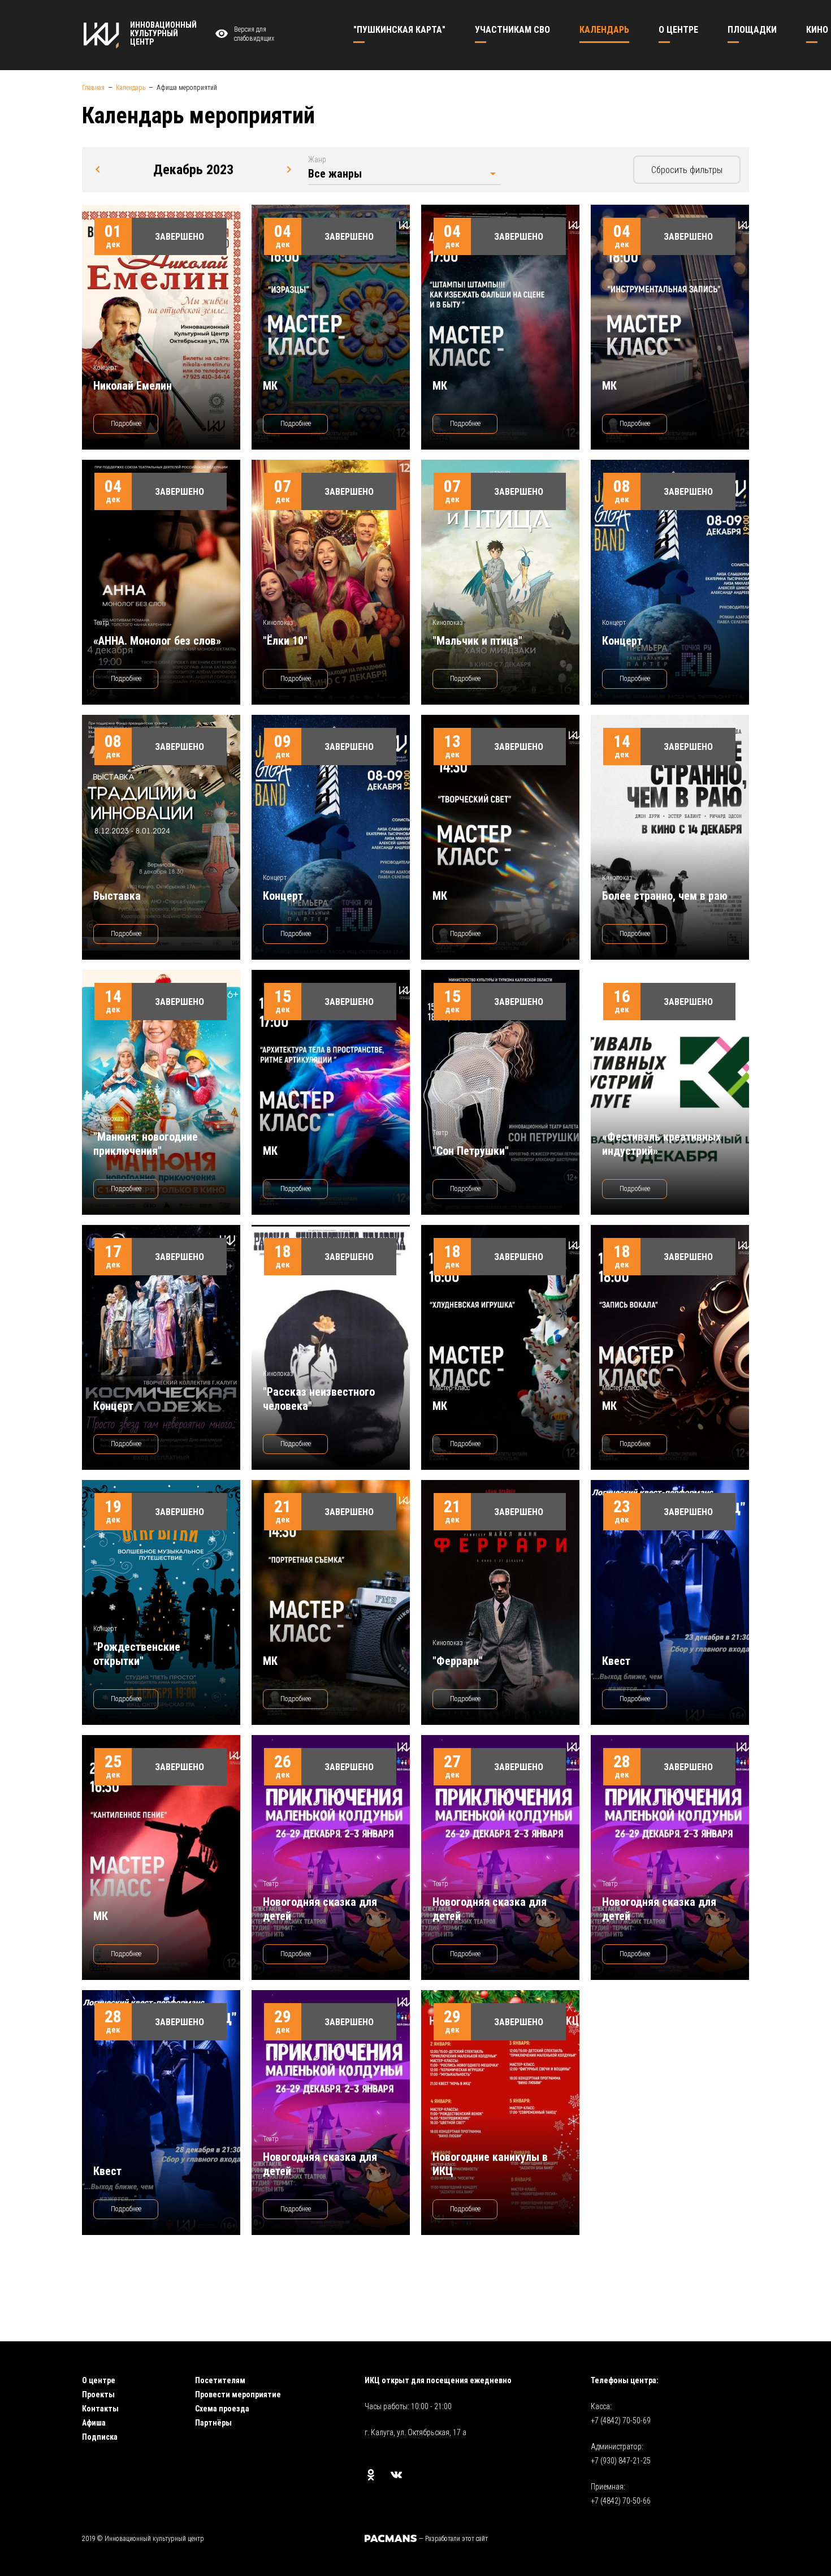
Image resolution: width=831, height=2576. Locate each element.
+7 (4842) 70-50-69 (621, 2420)
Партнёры (213, 2423)
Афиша (94, 2423)
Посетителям (220, 2380)
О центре (99, 2380)
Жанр (317, 159)
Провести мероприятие (238, 2394)
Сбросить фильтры (687, 170)
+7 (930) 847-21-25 (621, 2461)
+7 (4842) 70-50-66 (621, 2501)
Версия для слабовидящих (254, 34)
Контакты (100, 2409)
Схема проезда (222, 2409)
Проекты (98, 2394)
